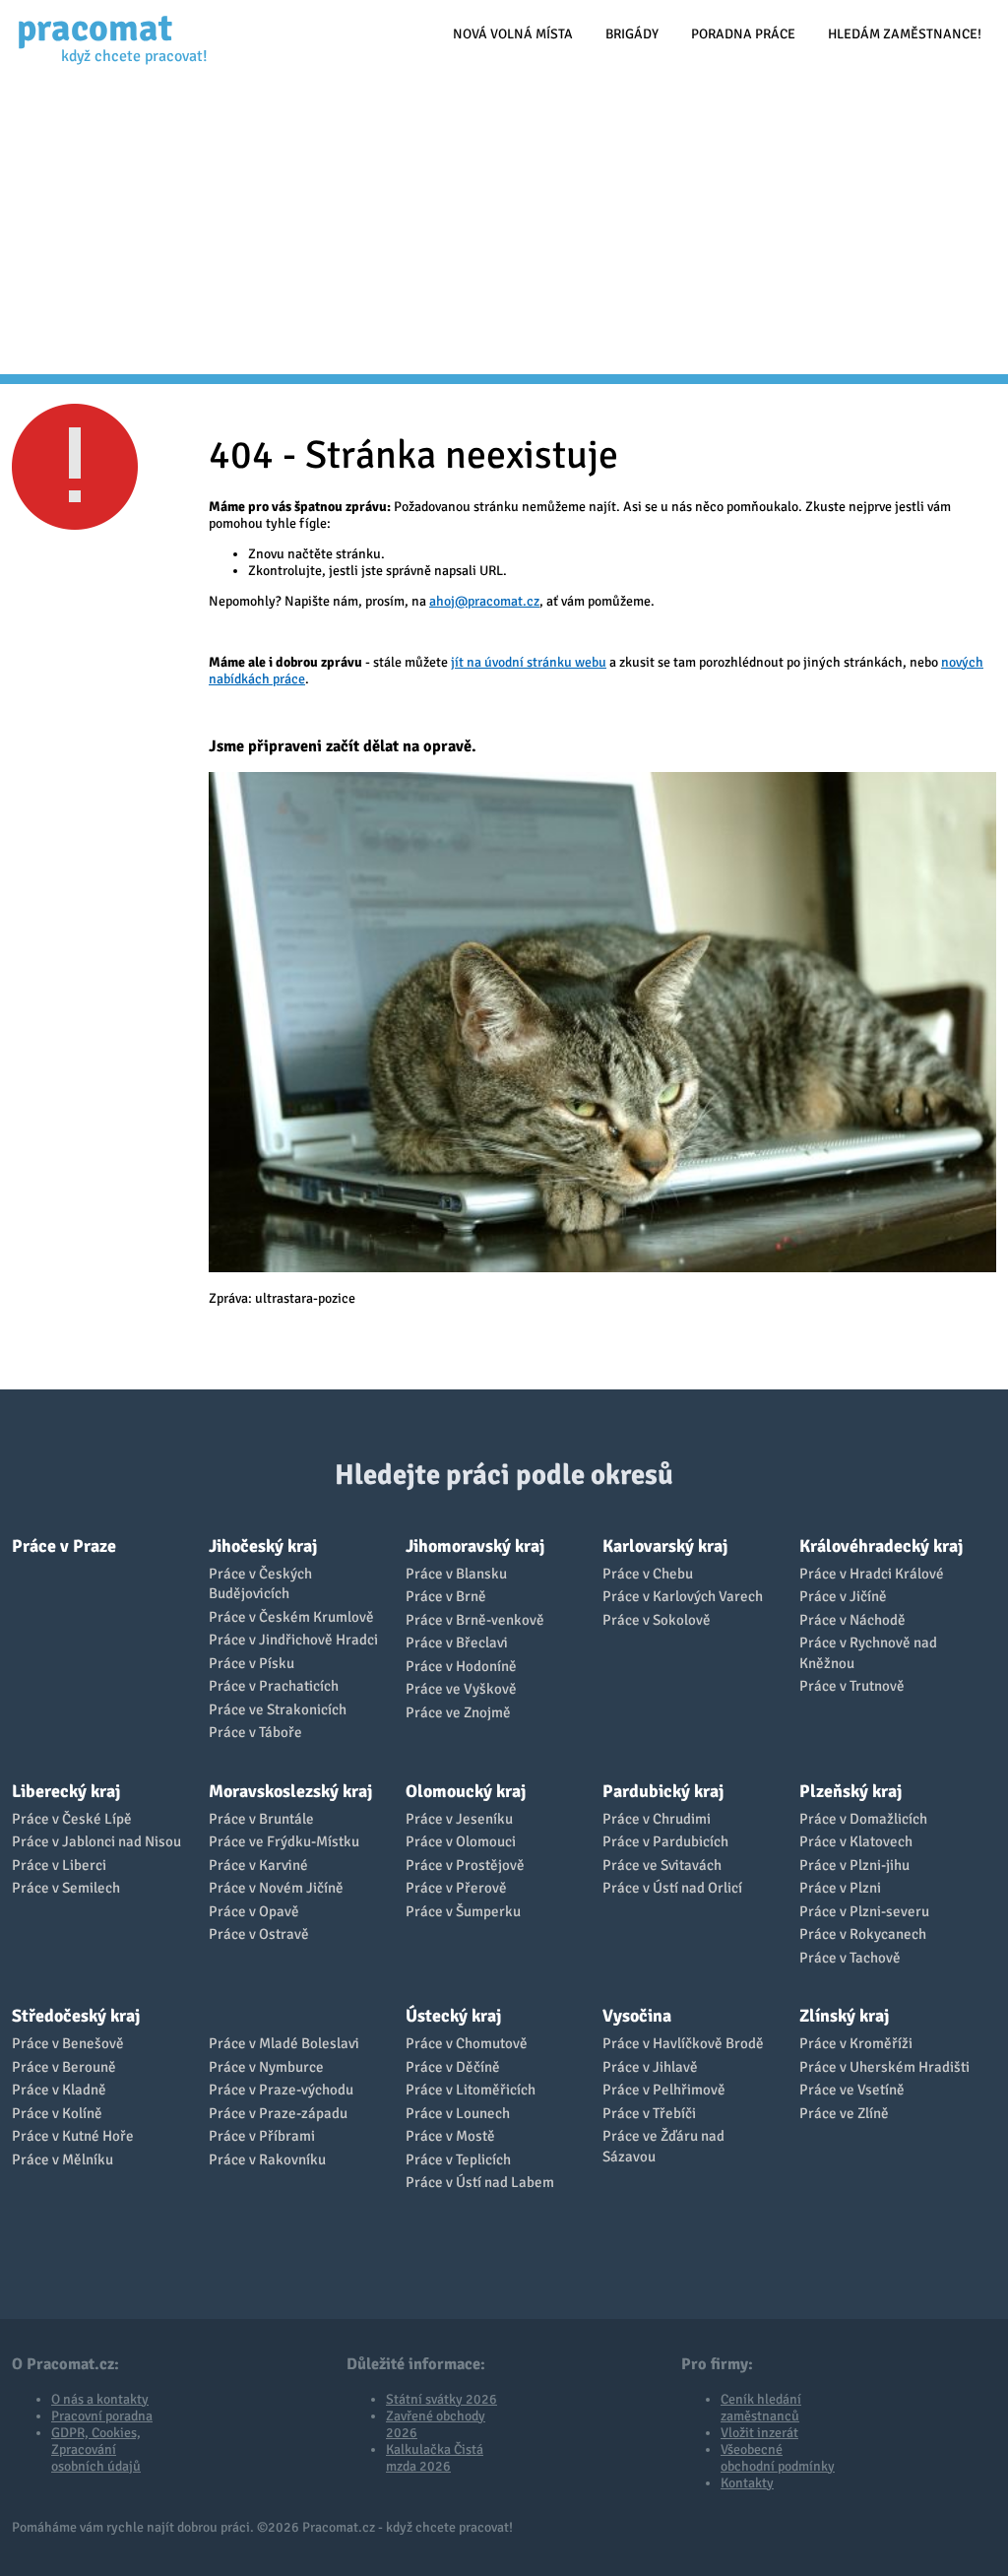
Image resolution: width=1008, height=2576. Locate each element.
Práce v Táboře (255, 1732)
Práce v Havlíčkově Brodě (683, 2043)
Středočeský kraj (76, 2016)
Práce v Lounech (458, 2113)
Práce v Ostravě (259, 1934)
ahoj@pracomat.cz (484, 601)
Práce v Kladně (59, 2090)
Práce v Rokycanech (863, 1934)
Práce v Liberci (59, 1865)
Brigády (632, 34)
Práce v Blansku (456, 1574)
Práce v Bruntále (261, 1819)
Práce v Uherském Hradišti (884, 2067)
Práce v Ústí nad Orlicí (672, 1888)
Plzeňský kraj (850, 1791)
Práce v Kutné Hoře (73, 2136)
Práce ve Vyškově (461, 1689)
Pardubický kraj (663, 1791)
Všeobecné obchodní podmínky (778, 2458)
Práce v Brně (446, 1596)
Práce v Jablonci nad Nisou (96, 1841)
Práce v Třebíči (649, 2113)
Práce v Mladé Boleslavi (284, 2043)
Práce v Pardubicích (665, 1841)
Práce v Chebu (648, 1574)
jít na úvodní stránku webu (529, 662)
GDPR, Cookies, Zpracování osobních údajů (96, 2449)
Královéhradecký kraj (881, 1546)
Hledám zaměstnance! (905, 34)
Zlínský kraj (844, 2016)
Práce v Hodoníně (461, 1666)
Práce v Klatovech (856, 1841)
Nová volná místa (513, 34)
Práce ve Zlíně (844, 2113)
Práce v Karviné (258, 1865)
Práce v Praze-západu (278, 2113)
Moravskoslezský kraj (290, 1791)
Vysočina (637, 2016)
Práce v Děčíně (453, 2067)
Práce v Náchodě (852, 1620)
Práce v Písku (252, 1663)
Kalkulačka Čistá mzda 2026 (435, 2458)
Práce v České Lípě (72, 1819)
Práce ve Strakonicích (278, 1709)
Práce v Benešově (68, 2043)
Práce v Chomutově (467, 2043)
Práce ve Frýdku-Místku (284, 1841)
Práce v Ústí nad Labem (480, 2182)
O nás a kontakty (100, 2399)
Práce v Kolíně (57, 2113)
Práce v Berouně (64, 2067)
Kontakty (747, 2483)
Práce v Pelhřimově (664, 2090)
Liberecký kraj (66, 1791)
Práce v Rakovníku (267, 2159)
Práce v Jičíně (843, 1596)
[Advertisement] (504, 226)
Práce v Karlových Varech (683, 1596)
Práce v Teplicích (458, 2159)
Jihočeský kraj (263, 1546)
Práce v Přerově (456, 1888)
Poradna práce (743, 34)
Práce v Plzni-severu (864, 1911)
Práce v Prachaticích (274, 1686)
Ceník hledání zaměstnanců (761, 2408)
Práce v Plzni (840, 1888)
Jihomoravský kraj (475, 1546)
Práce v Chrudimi (657, 1819)
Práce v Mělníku (63, 2159)
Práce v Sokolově (657, 1620)
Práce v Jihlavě (650, 2067)
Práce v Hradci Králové (872, 1574)
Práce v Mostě (450, 2136)
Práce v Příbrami (262, 2136)
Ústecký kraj (453, 2016)
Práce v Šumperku (463, 1911)
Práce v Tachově (850, 1958)
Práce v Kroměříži (856, 2043)
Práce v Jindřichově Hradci (293, 1640)
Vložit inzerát (759, 2433)
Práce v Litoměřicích (471, 2090)
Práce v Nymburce (266, 2067)
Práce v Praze (64, 1546)
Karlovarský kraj (665, 1546)
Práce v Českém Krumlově (291, 1617)
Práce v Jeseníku (459, 1819)
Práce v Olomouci (461, 1841)
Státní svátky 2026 (441, 2399)
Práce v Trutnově (852, 1686)
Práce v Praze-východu (281, 2090)
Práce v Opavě (254, 1911)
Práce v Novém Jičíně (276, 1888)
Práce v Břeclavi (457, 1642)
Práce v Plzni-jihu (854, 1865)
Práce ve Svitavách (662, 1865)
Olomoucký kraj (466, 1791)
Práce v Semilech (66, 1888)
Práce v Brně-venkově (475, 1620)
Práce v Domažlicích (863, 1819)
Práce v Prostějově (465, 1865)
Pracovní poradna (102, 2416)
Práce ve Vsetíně (852, 2090)
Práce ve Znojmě (458, 1712)
